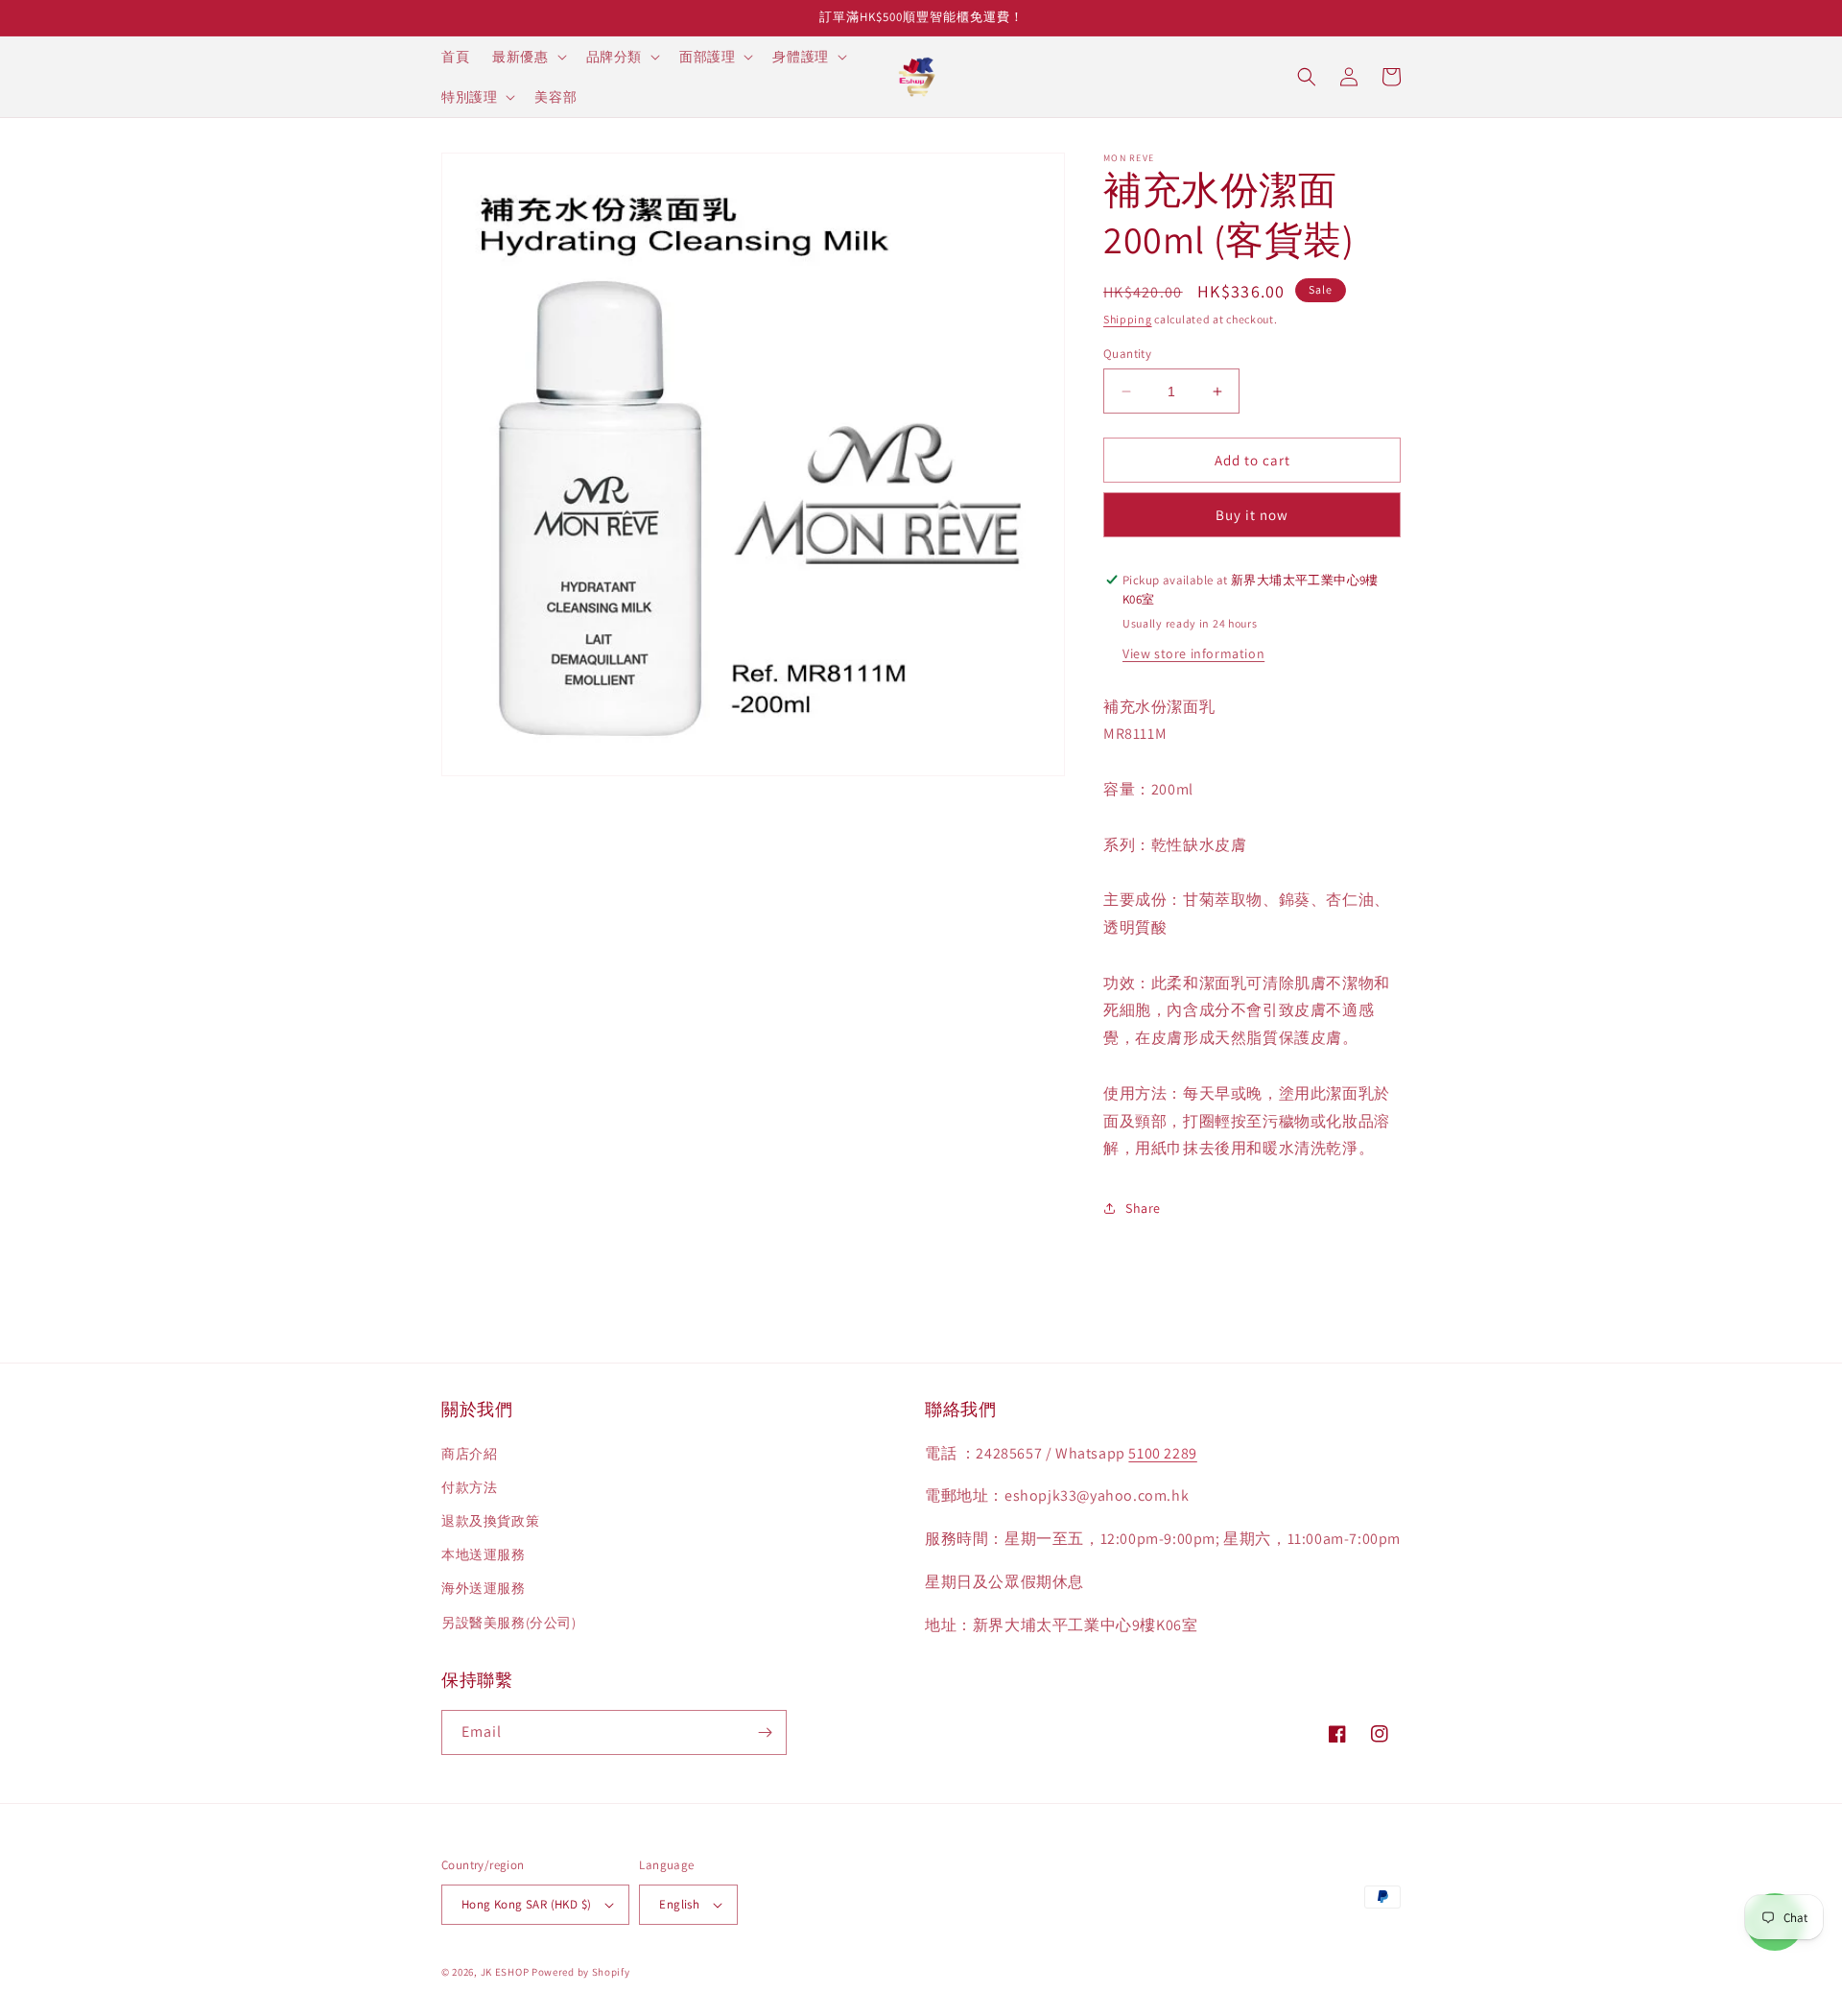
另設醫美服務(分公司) (509, 1623)
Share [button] (1143, 1208)
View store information (1193, 653)
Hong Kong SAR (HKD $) (526, 1904)
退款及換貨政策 (490, 1521)
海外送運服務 (484, 1588)
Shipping (1128, 319)
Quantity (1127, 354)
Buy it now (1252, 515)
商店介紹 (469, 1454)
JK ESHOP (505, 1972)
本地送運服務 (484, 1554)
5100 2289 (1162, 1453)
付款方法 (469, 1487)
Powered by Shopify (581, 1972)
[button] (527, 57)
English (679, 1904)
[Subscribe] (765, 1732)
